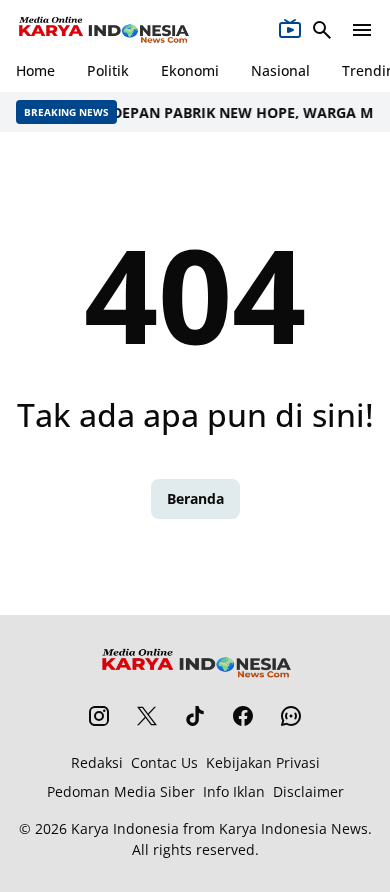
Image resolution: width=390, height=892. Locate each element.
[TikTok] (195, 716)
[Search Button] (322, 30)
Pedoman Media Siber (121, 791)
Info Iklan (234, 791)
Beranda (195, 498)
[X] (147, 716)
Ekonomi (190, 70)
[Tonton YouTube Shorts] (290, 30)
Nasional (280, 70)
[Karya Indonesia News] (102, 30)
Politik (108, 70)
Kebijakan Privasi (263, 762)
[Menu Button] (362, 30)
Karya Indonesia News (293, 828)
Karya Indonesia (125, 828)
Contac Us (164, 762)
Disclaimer (308, 791)
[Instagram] (99, 716)
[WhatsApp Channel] (291, 716)
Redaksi (97, 762)
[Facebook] (243, 716)
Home (35, 70)
